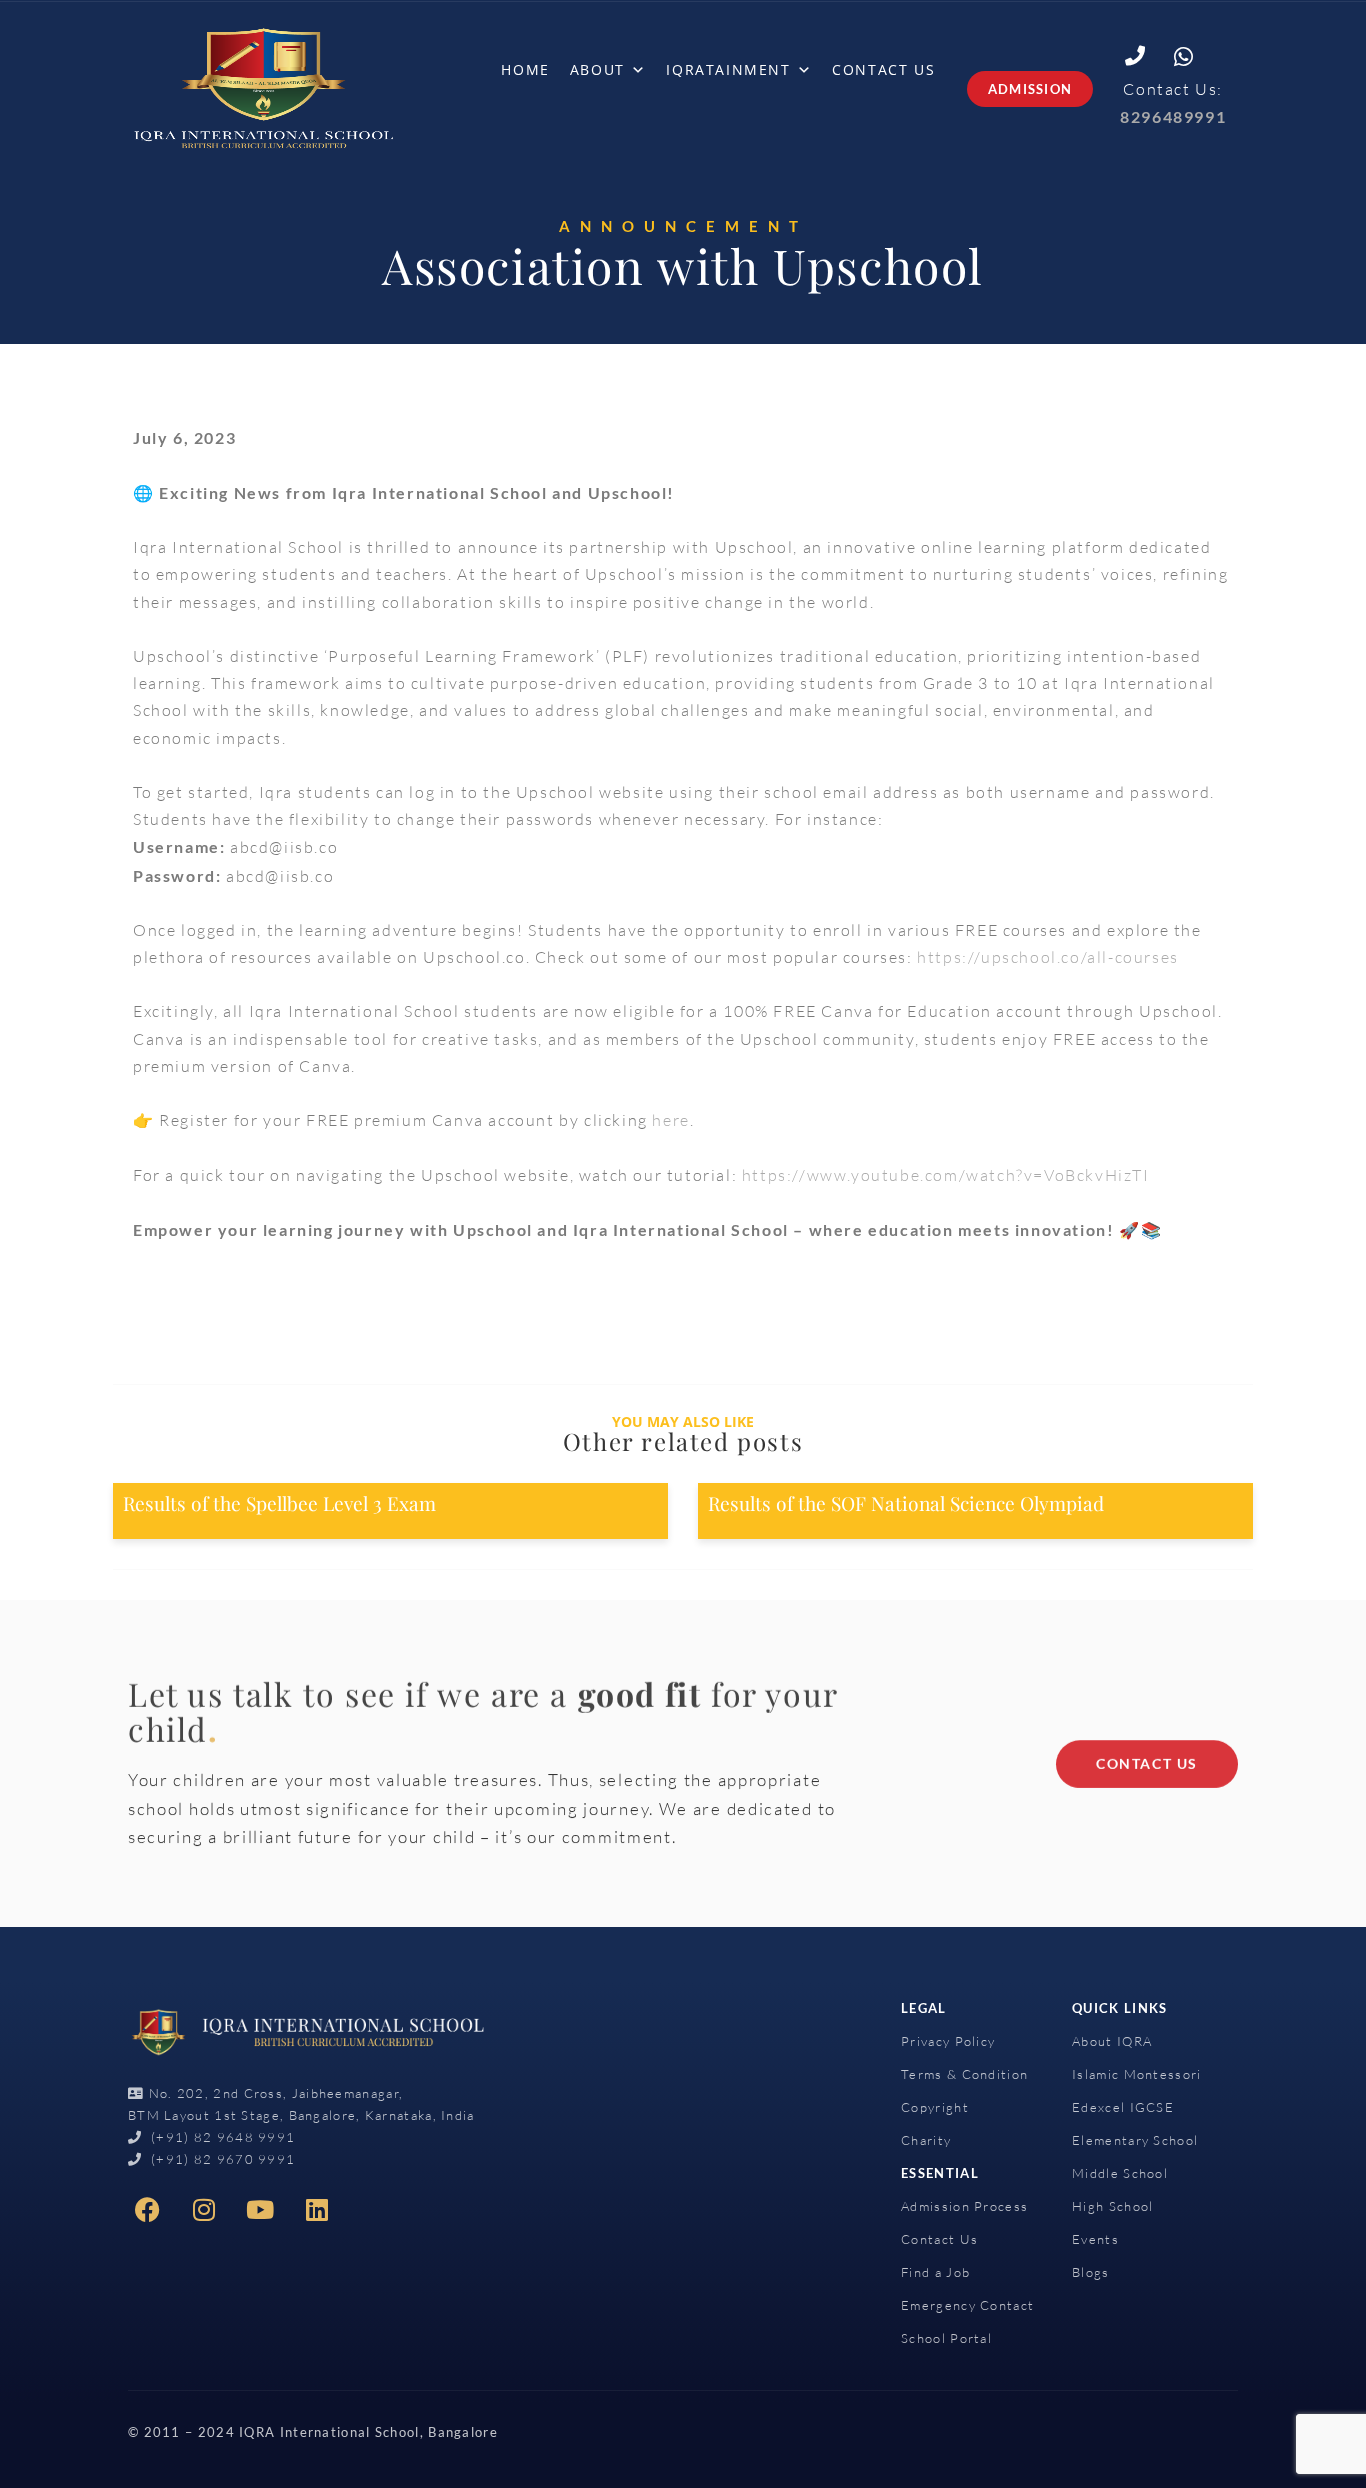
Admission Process (964, 2206)
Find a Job (935, 2272)
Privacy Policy (948, 2041)
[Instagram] (205, 2210)
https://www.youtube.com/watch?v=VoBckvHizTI (946, 1175)
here (670, 1120)
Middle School (1120, 2173)
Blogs (1091, 2272)
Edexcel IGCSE (1123, 2107)
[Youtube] (261, 2210)
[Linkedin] (318, 2210)
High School (1112, 2206)
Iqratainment (728, 69)
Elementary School (1135, 2140)
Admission (1030, 89)
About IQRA (1112, 2041)
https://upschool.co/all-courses (1048, 957)
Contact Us (883, 69)
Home (525, 69)
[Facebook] (148, 2210)
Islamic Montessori (1136, 2074)
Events (1095, 2239)
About (597, 69)
